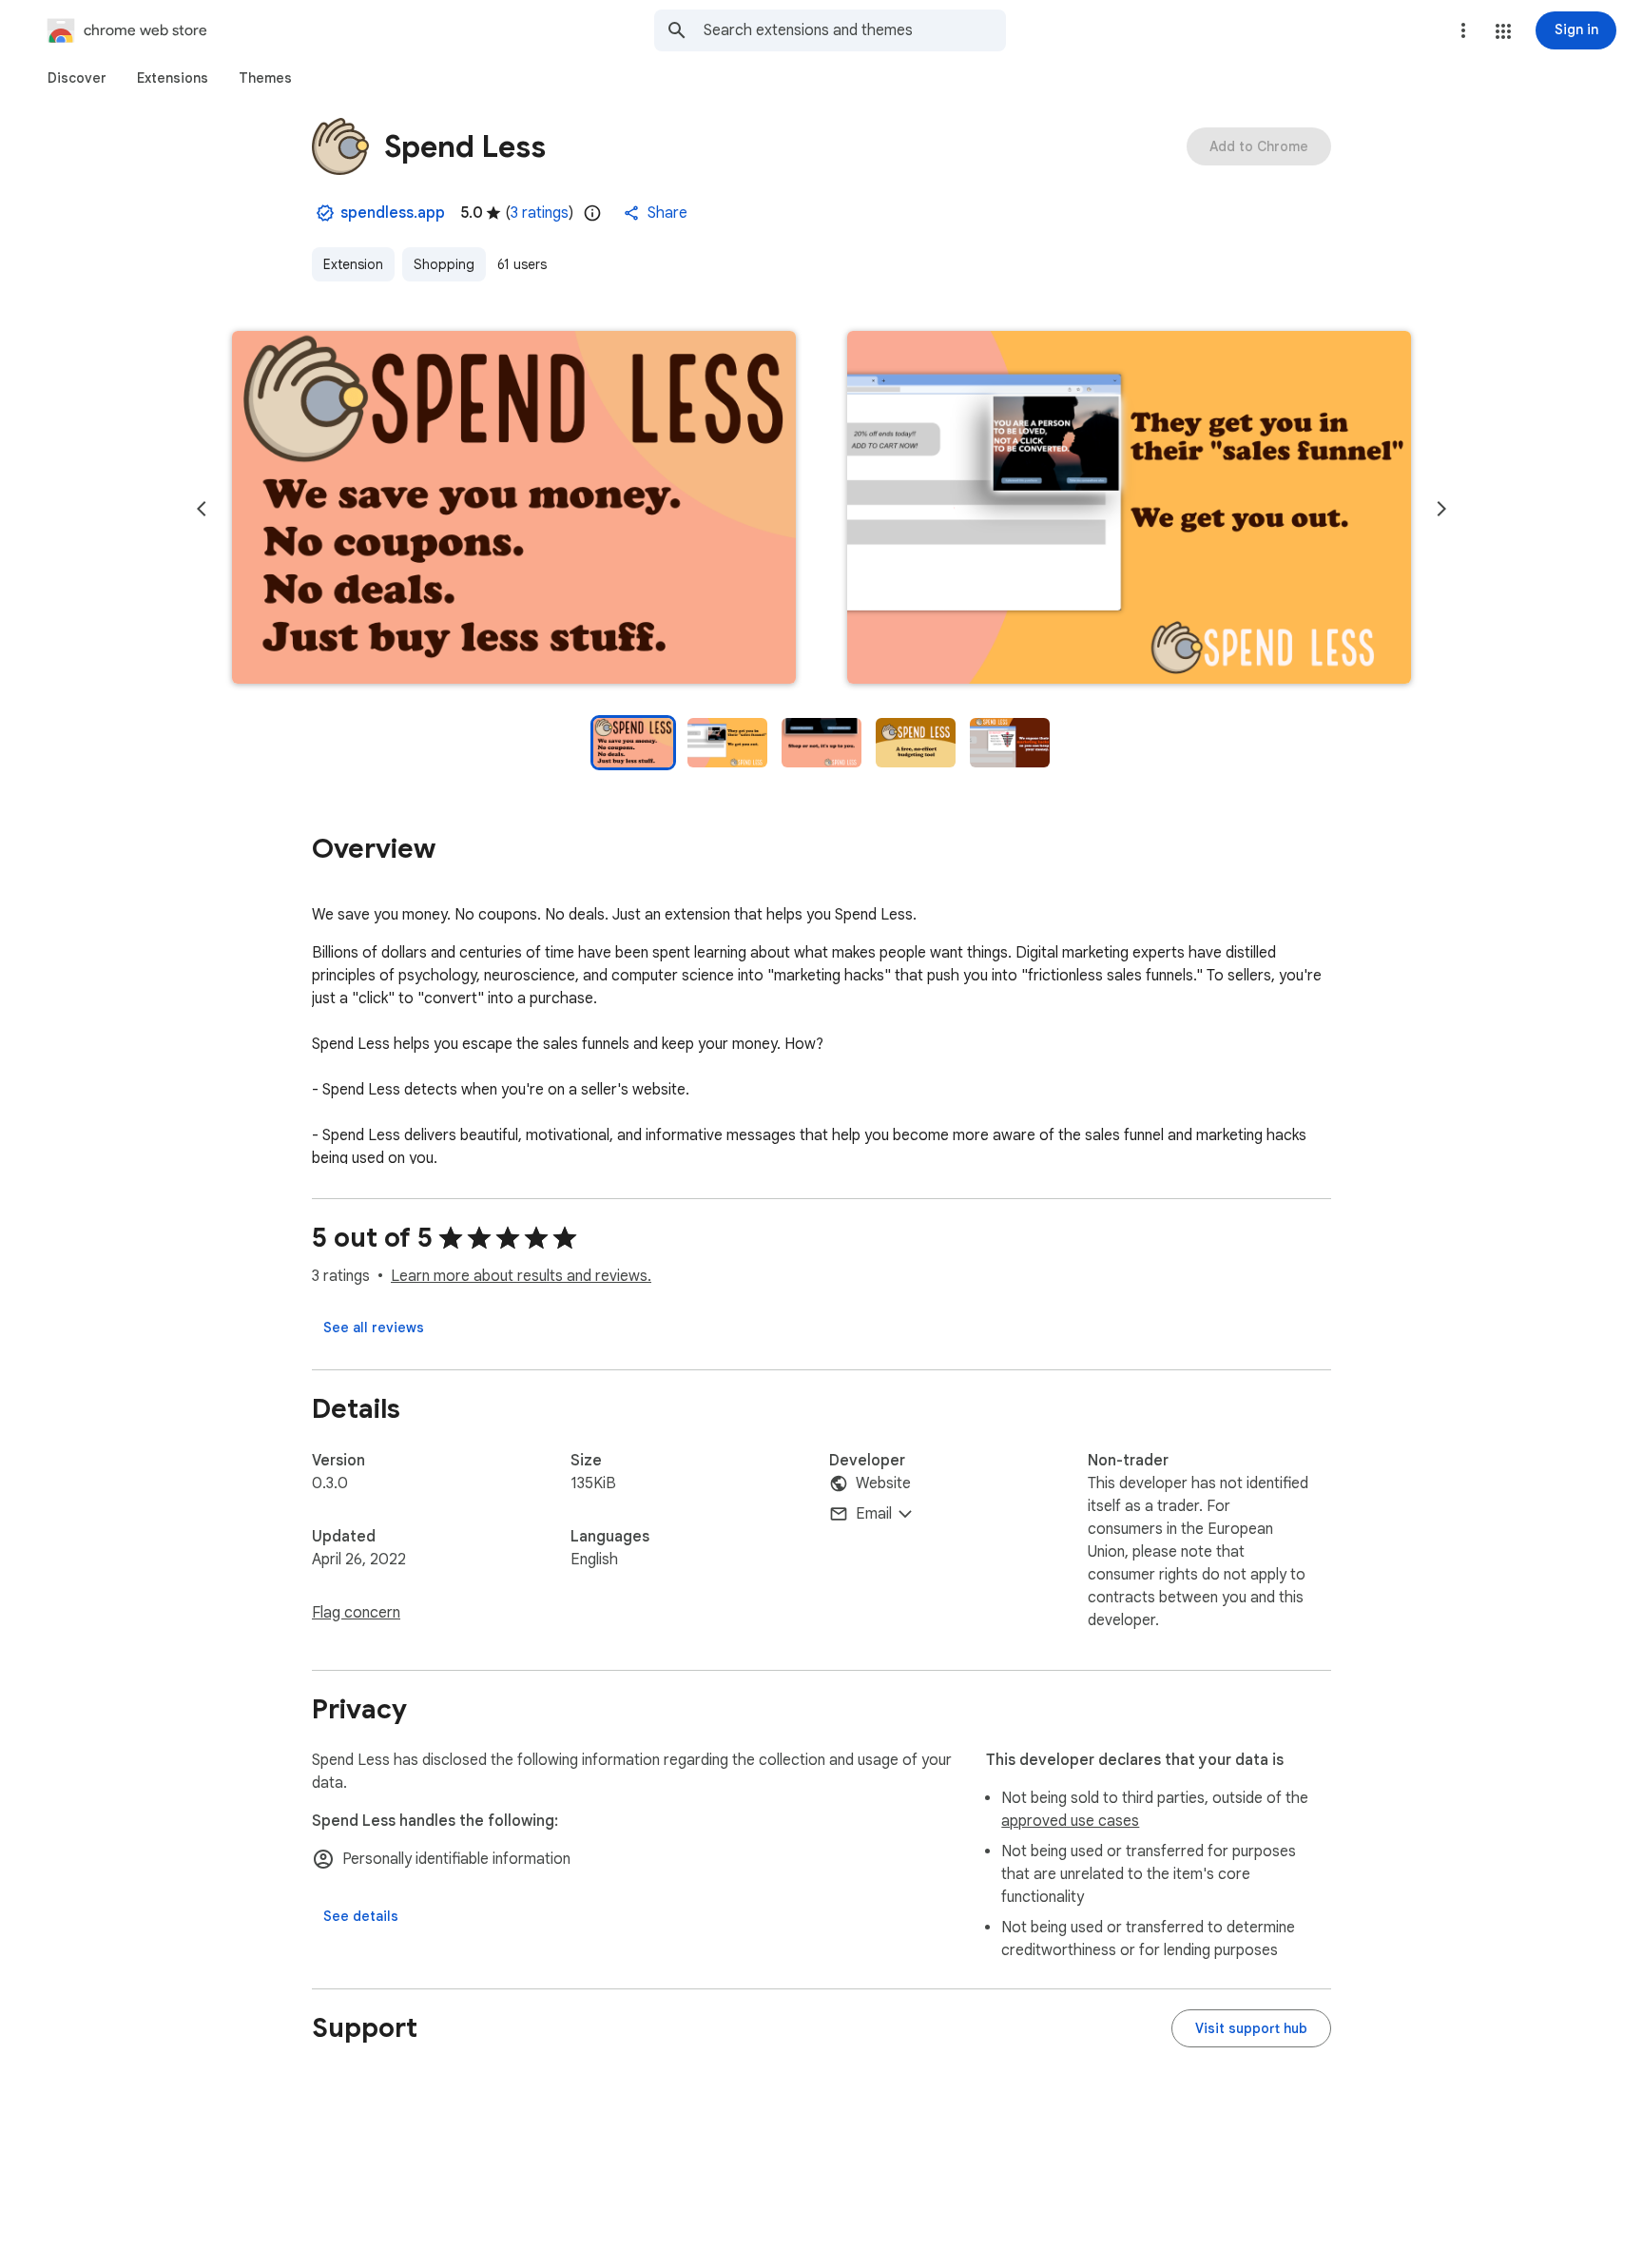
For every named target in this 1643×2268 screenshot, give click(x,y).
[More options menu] (1463, 30)
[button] (1503, 31)
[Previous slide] (202, 509)
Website (883, 1483)
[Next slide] (1441, 509)
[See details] (361, 1916)
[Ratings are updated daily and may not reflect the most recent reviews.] (592, 213)
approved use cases (1070, 1821)
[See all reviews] (374, 1328)
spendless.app (393, 213)
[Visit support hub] (1251, 2028)
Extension (353, 264)
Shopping (444, 264)
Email (874, 1514)
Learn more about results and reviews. (521, 1276)
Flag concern (356, 1613)
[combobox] (855, 30)
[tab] (77, 78)
